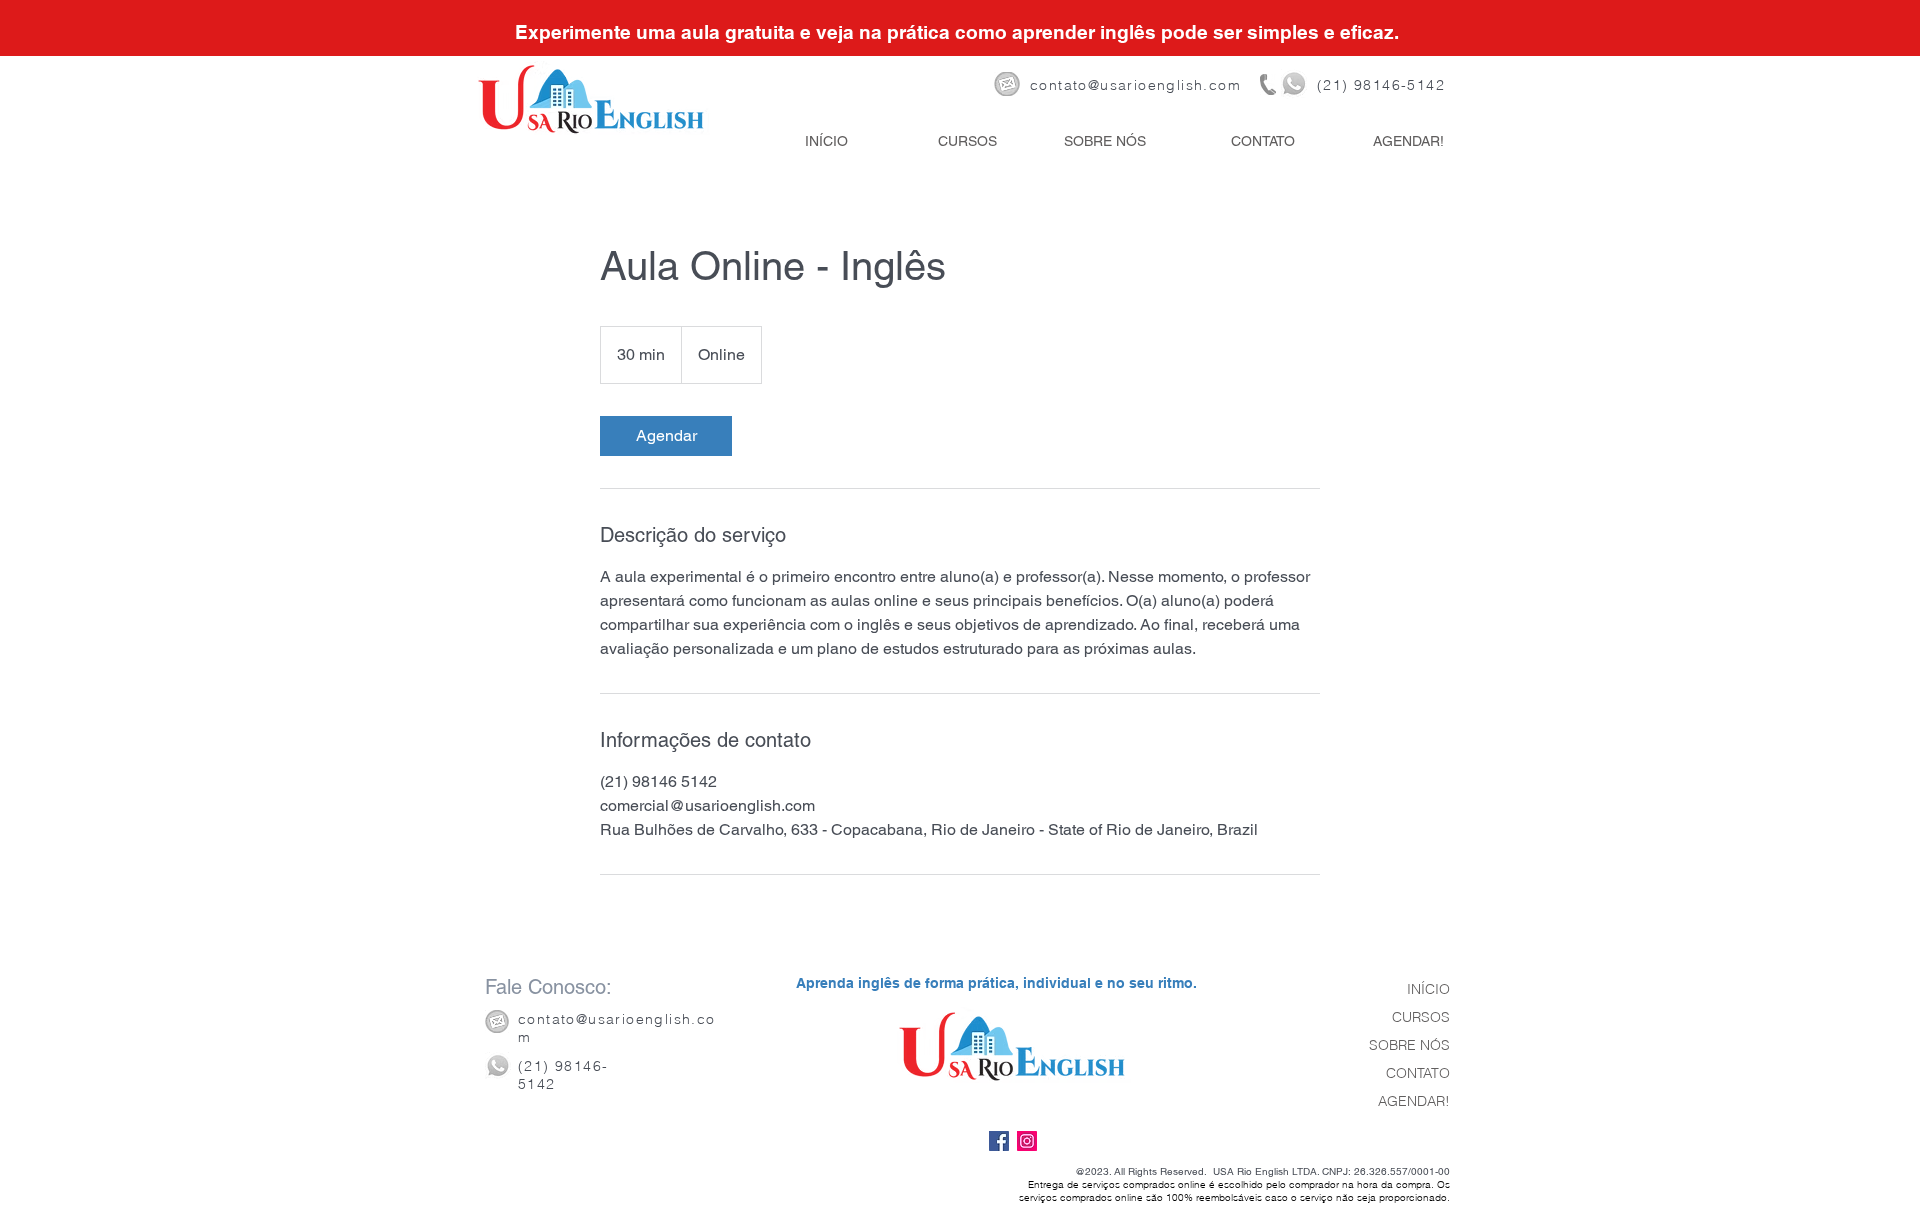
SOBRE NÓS (1409, 1045)
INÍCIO (1428, 989)
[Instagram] (1027, 1141)
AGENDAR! (1414, 1101)
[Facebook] (999, 1141)
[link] (666, 436)
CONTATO (1418, 1073)
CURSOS (1421, 1017)
